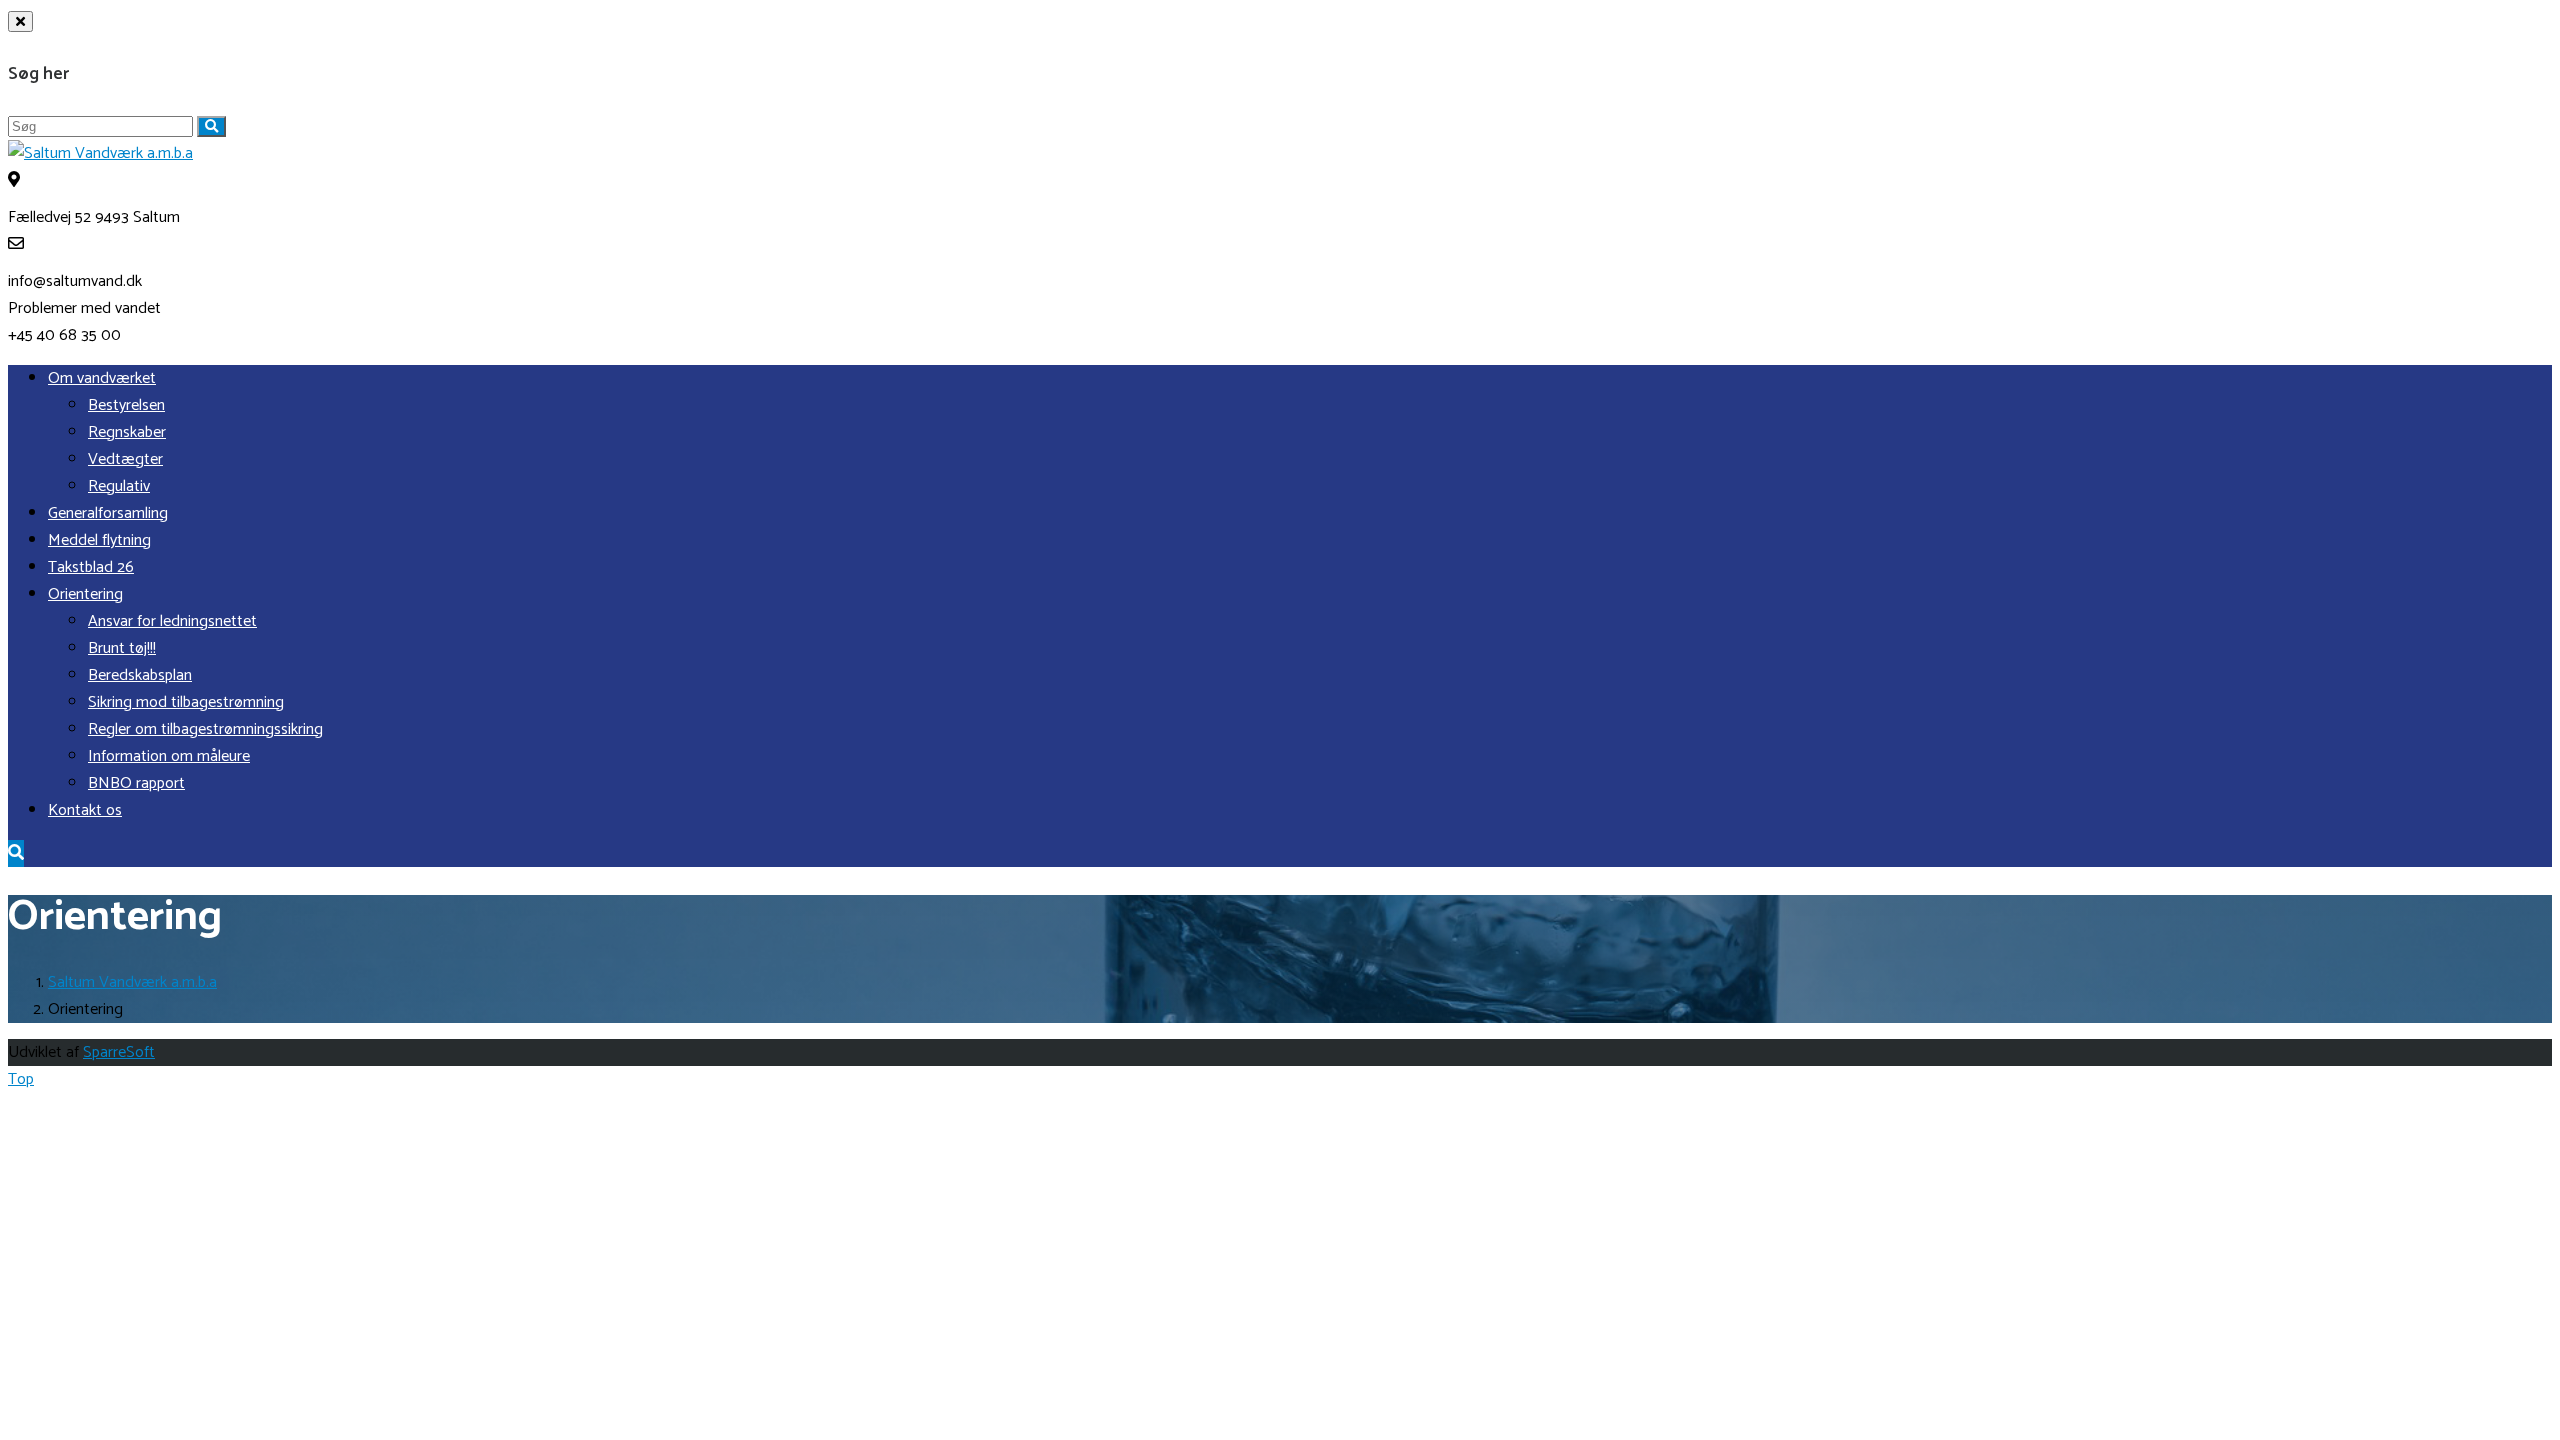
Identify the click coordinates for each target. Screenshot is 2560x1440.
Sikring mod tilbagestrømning (186, 702)
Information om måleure (169, 756)
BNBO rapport (136, 783)
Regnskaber (127, 432)
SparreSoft (119, 1052)
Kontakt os (85, 810)
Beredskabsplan (140, 675)
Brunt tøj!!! (122, 648)
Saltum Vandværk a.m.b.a (132, 982)
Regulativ (119, 486)
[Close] (20, 21)
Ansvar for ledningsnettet (172, 621)
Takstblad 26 (91, 567)
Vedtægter (125, 459)
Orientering (85, 594)
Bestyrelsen (126, 405)
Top (21, 1079)
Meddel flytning (99, 540)
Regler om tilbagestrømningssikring (205, 729)
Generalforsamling (108, 513)
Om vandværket (102, 378)
